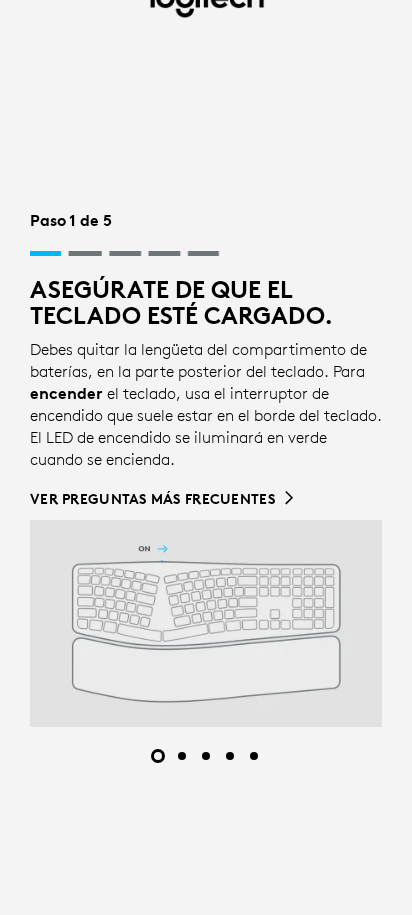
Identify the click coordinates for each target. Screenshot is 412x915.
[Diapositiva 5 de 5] (254, 756)
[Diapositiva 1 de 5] (158, 756)
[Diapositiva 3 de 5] (206, 756)
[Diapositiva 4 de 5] (230, 756)
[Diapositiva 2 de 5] (182, 756)
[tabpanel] (206, 467)
